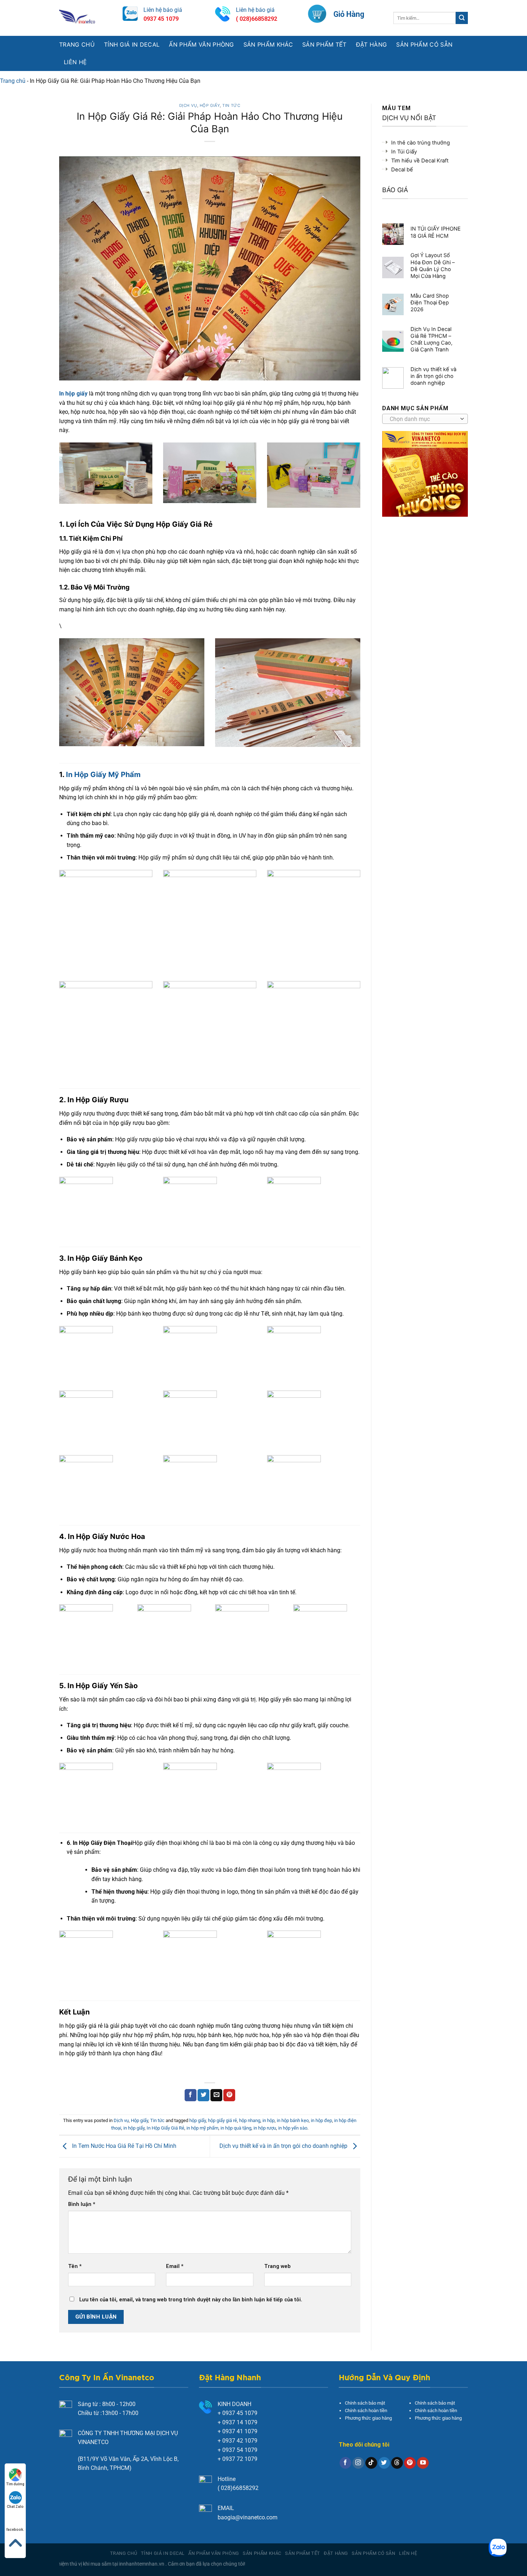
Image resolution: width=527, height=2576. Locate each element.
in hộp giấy (134, 2128)
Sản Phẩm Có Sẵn (424, 44)
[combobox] (425, 419)
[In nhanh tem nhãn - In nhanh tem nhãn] (86, 18)
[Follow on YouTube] (423, 2463)
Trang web (277, 2266)
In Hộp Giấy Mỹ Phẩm (102, 775)
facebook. (15, 2530)
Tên (75, 2266)
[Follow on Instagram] (358, 2463)
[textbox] (423, 419)
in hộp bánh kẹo (293, 2120)
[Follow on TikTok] (371, 2463)
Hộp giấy (210, 105)
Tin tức (231, 105)
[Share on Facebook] (191, 2095)
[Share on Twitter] (203, 2095)
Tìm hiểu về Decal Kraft (420, 161)
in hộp (269, 2120)
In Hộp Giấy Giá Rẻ (165, 2128)
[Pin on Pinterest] (229, 2095)
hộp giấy (198, 2120)
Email (175, 2266)
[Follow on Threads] (397, 2463)
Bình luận (82, 2204)
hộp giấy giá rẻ (222, 2120)
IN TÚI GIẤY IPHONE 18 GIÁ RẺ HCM (436, 232)
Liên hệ (75, 62)
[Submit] (462, 18)
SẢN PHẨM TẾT (324, 44)
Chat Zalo (15, 2507)
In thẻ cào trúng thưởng (421, 143)
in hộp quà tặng (236, 2128)
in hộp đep (321, 2120)
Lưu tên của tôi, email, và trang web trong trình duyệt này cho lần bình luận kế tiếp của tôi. (191, 2300)
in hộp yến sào (293, 2128)
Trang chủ (77, 44)
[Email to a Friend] (216, 2095)
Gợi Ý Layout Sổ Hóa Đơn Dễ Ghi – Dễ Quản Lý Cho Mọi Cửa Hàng (433, 266)
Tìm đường (15, 2484)
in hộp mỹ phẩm (202, 2128)
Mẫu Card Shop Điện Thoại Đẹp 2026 (430, 303)
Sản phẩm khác (268, 44)
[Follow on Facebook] (345, 2463)
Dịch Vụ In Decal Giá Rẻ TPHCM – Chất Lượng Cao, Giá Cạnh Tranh (431, 339)
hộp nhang (250, 2120)
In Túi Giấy (404, 152)
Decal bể (402, 170)
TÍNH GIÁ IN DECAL (132, 44)
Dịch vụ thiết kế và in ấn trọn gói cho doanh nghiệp (284, 2146)
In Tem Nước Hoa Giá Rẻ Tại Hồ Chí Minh (124, 2146)
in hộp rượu (265, 2128)
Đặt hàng (372, 44)
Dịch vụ (188, 105)
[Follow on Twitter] (384, 2463)
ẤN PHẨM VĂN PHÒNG (201, 44)
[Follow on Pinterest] (410, 2463)
